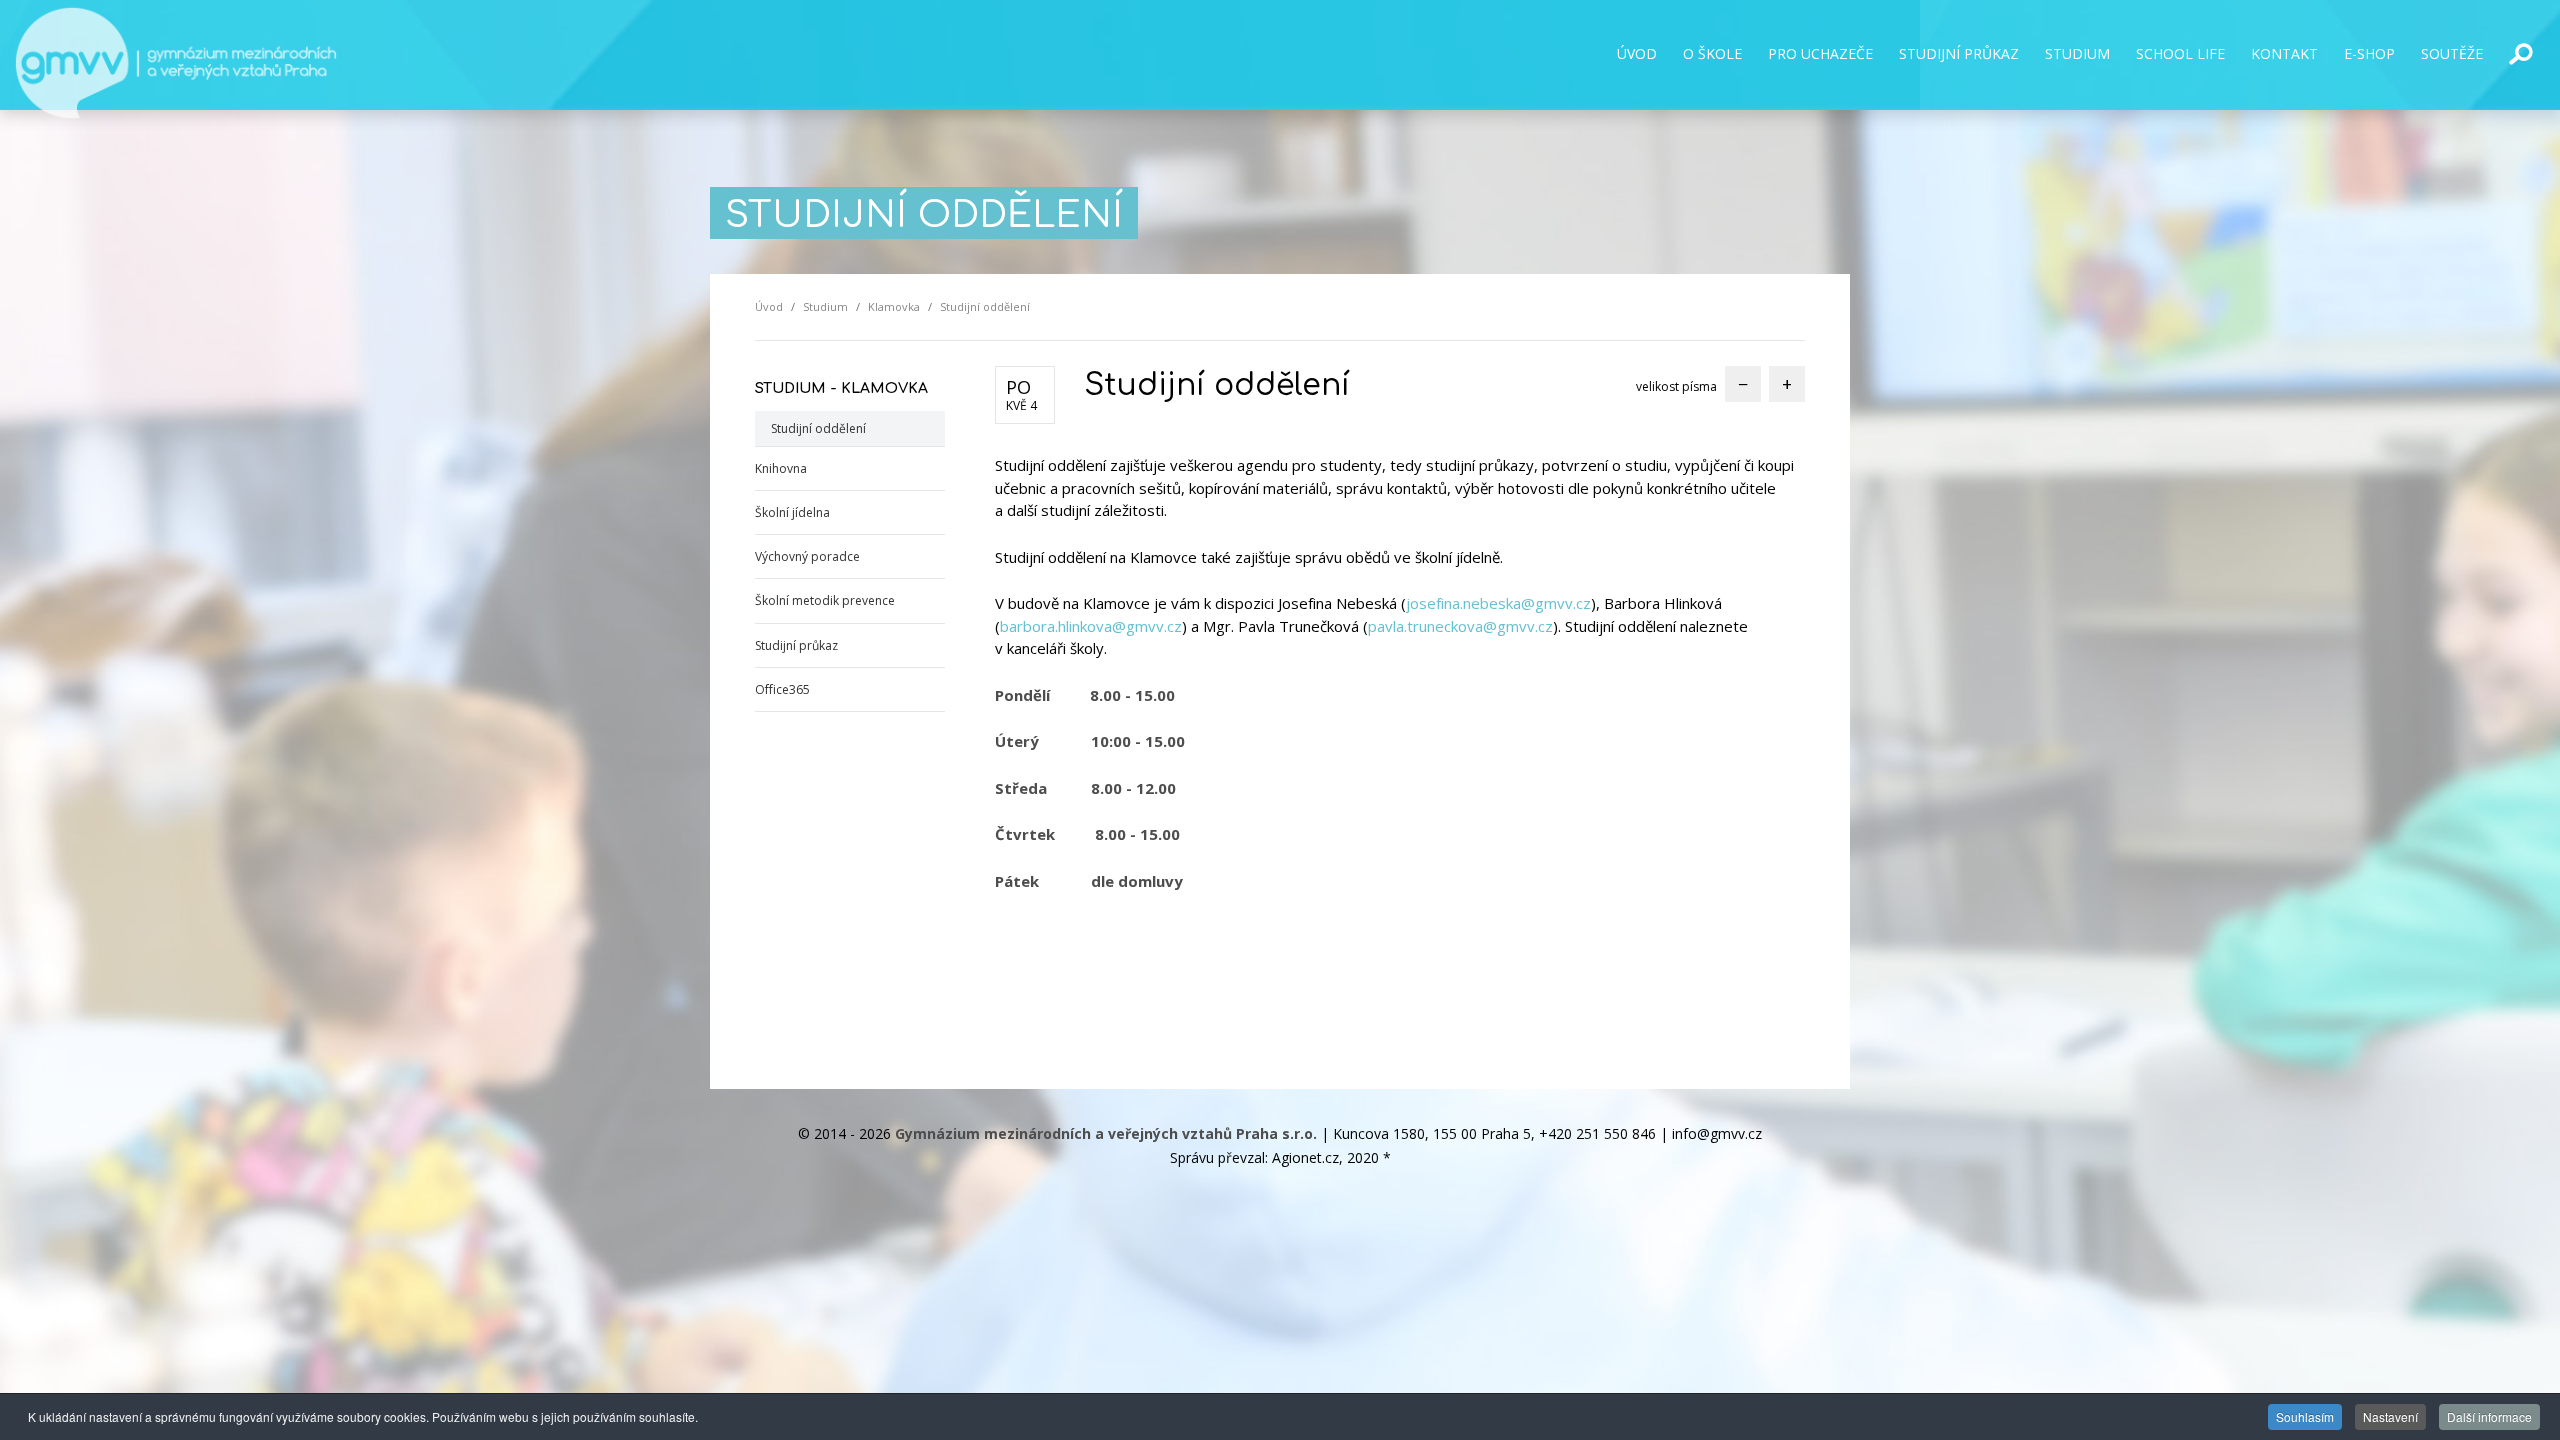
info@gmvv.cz (1717, 1133)
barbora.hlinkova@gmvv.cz (1091, 626)
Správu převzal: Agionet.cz (1254, 1157)
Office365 (782, 689)
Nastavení (2390, 1416)
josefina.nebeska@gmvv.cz (1498, 603)
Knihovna (781, 468)
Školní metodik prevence (825, 600)
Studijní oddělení (818, 428)
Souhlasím (2305, 1416)
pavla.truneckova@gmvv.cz (1460, 626)
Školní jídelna (792, 512)
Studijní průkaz (796, 645)
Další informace (2489, 1416)
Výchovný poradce (807, 556)
